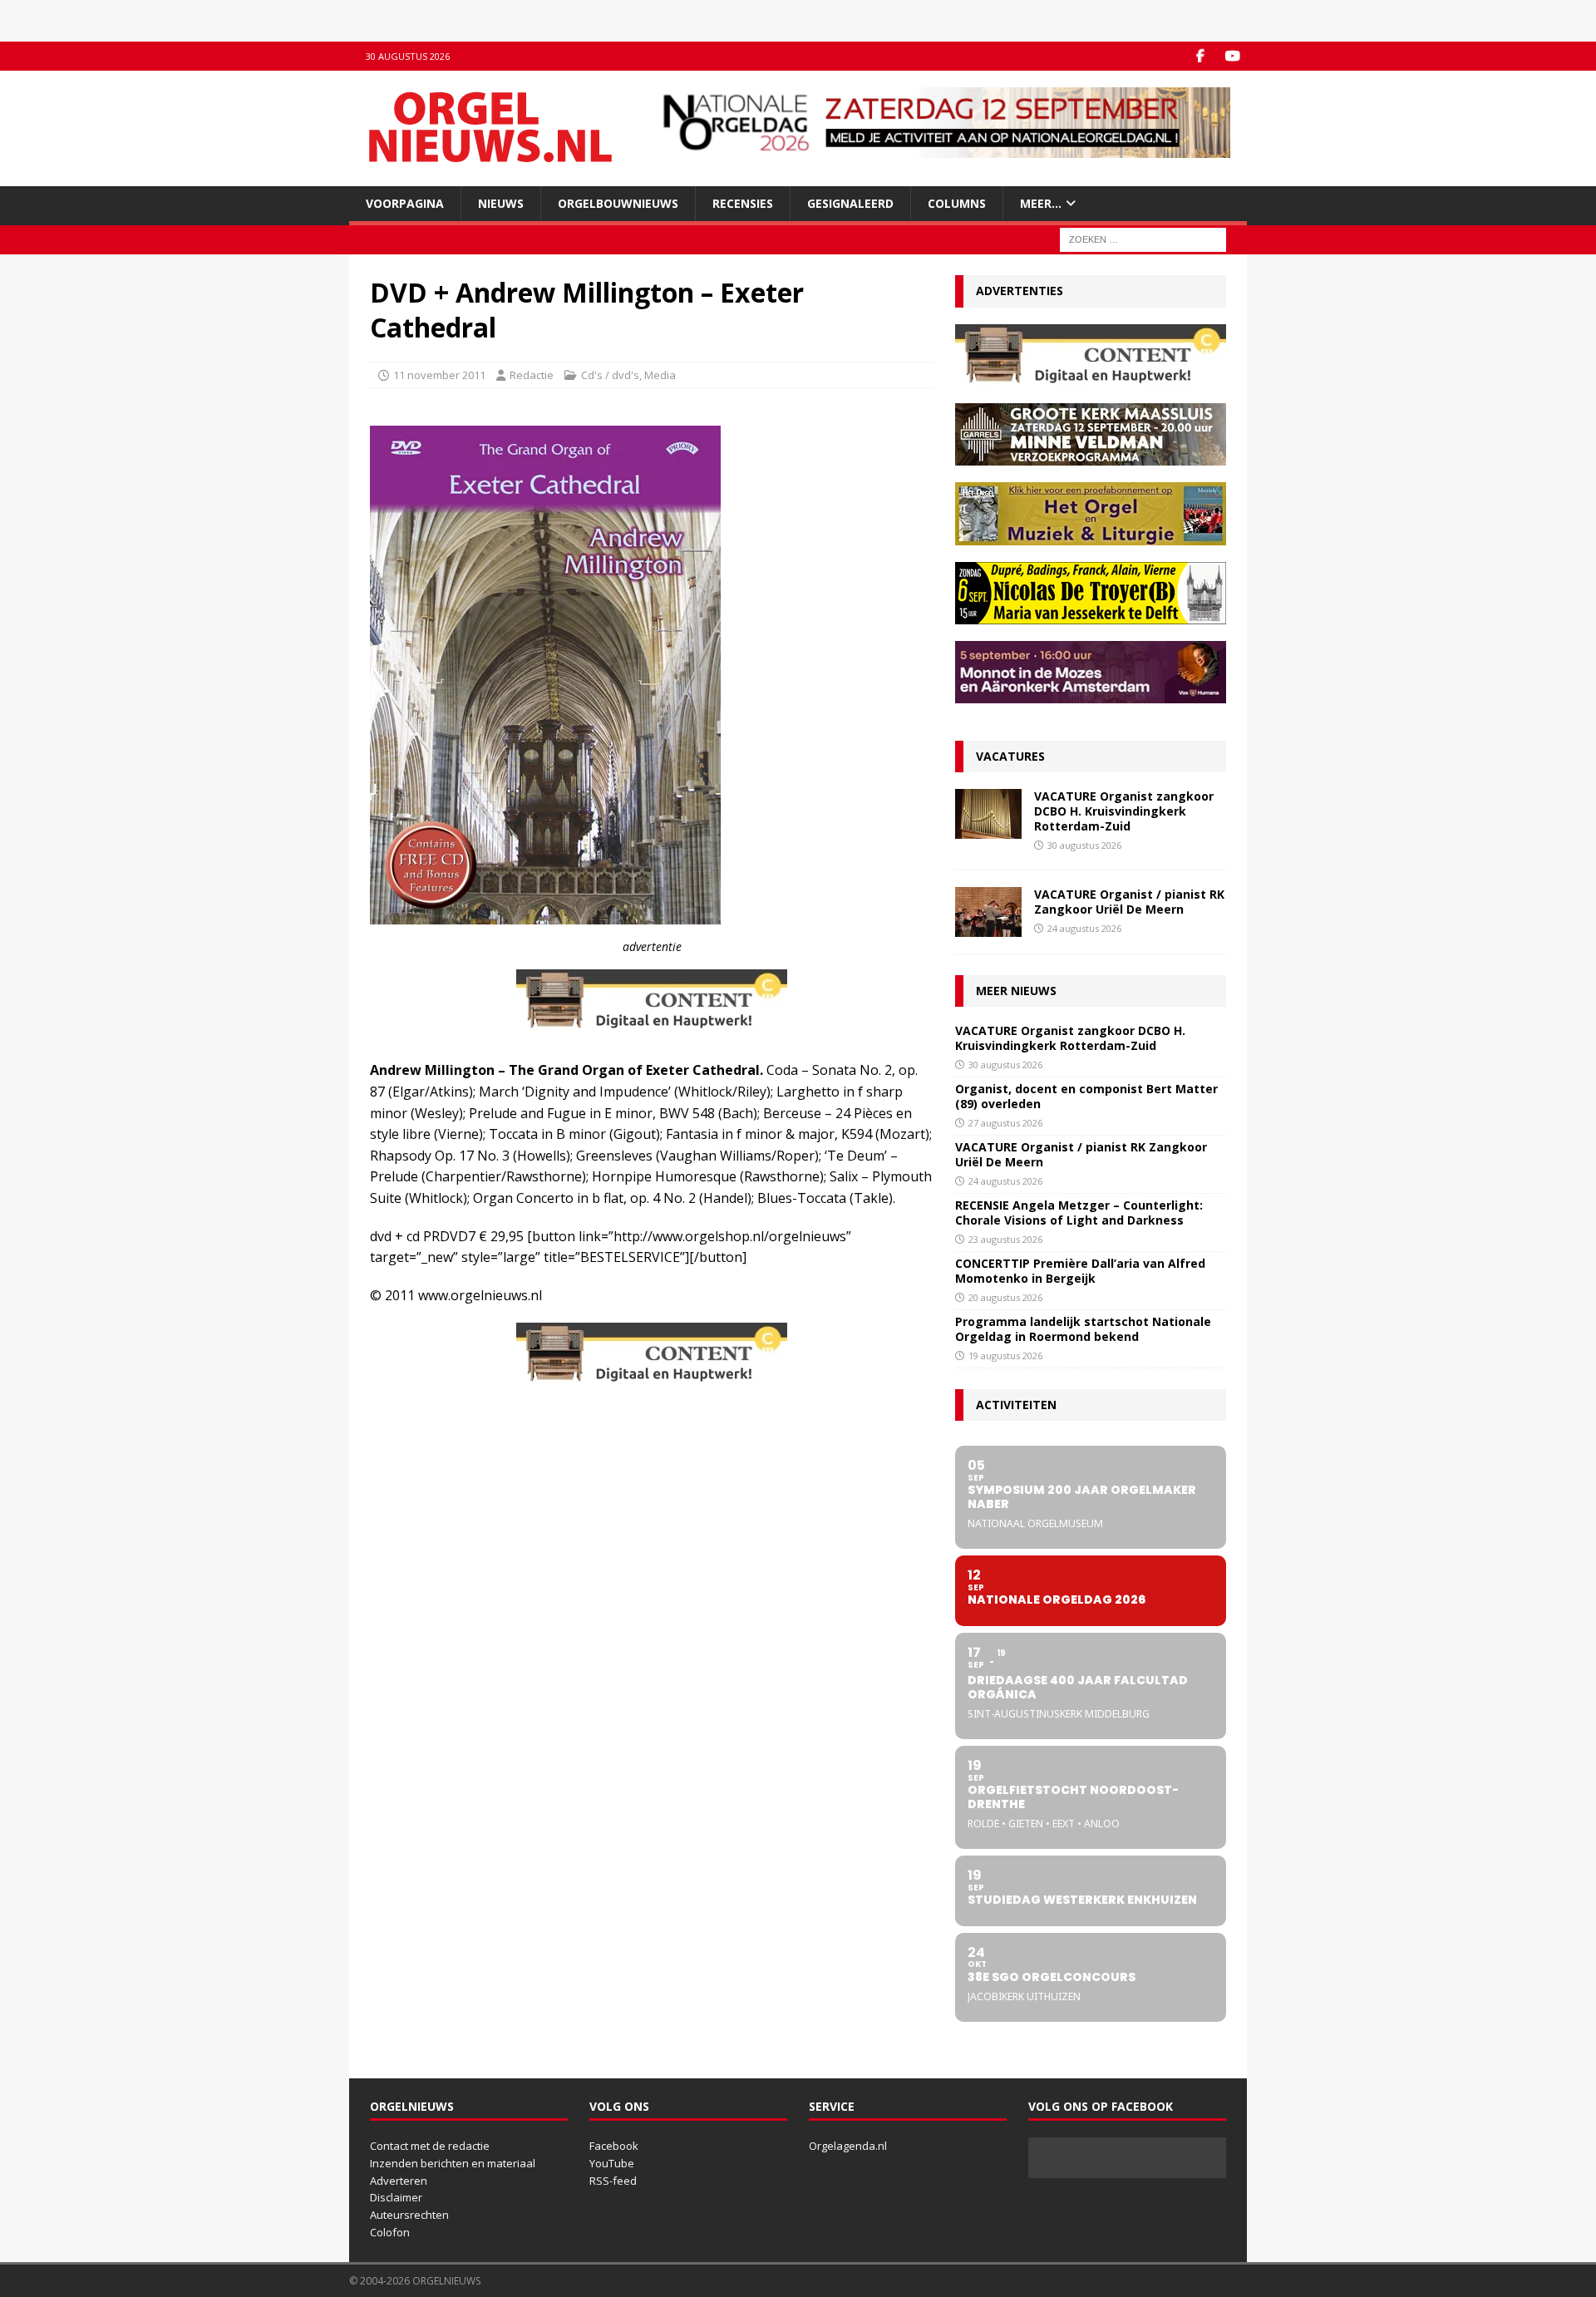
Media (660, 375)
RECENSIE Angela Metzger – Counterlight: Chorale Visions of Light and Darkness (1079, 1213)
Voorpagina (405, 203)
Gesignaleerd (850, 203)
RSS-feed (613, 2181)
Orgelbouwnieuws (618, 203)
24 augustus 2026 (1084, 928)
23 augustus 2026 (1005, 1239)
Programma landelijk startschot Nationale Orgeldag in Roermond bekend (1083, 1329)
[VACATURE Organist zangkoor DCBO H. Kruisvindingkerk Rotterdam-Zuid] (988, 814)
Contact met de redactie (430, 2146)
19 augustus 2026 (1005, 1356)
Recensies (743, 203)
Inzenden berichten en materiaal (453, 2163)
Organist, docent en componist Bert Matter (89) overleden (1086, 1096)
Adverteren (399, 2181)
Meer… (1041, 203)
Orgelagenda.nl (848, 2146)
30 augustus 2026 (1084, 845)
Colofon (390, 2232)
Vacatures (1010, 756)
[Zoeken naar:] (1143, 239)
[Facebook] (1200, 56)
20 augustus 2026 (1005, 1297)
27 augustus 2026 (1005, 1123)
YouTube (612, 2163)
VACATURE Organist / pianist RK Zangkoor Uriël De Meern (1129, 902)
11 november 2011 (439, 375)
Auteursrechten (409, 2215)
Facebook (614, 2146)
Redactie (532, 375)
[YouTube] (1232, 56)
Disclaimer (396, 2197)
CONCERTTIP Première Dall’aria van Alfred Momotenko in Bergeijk (1080, 1271)
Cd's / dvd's (610, 375)
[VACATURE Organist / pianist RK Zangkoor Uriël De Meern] (988, 912)
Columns (957, 203)
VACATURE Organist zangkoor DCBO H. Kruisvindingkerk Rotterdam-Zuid (1124, 811)
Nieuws (501, 203)
